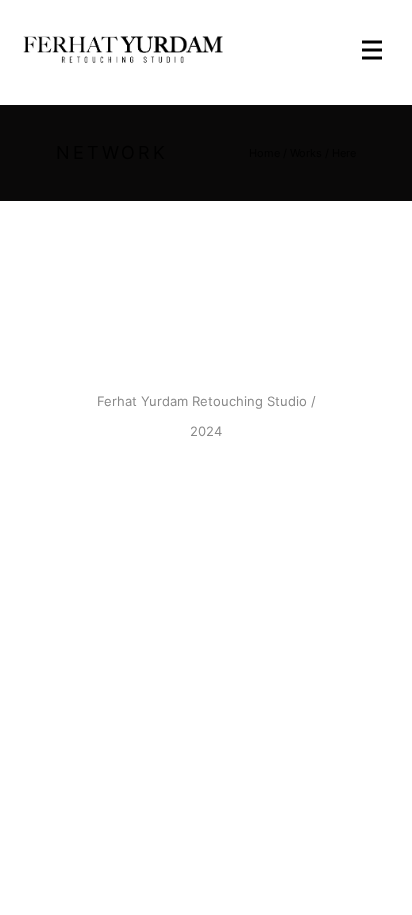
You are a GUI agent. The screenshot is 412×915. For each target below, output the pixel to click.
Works (306, 153)
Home (264, 153)
